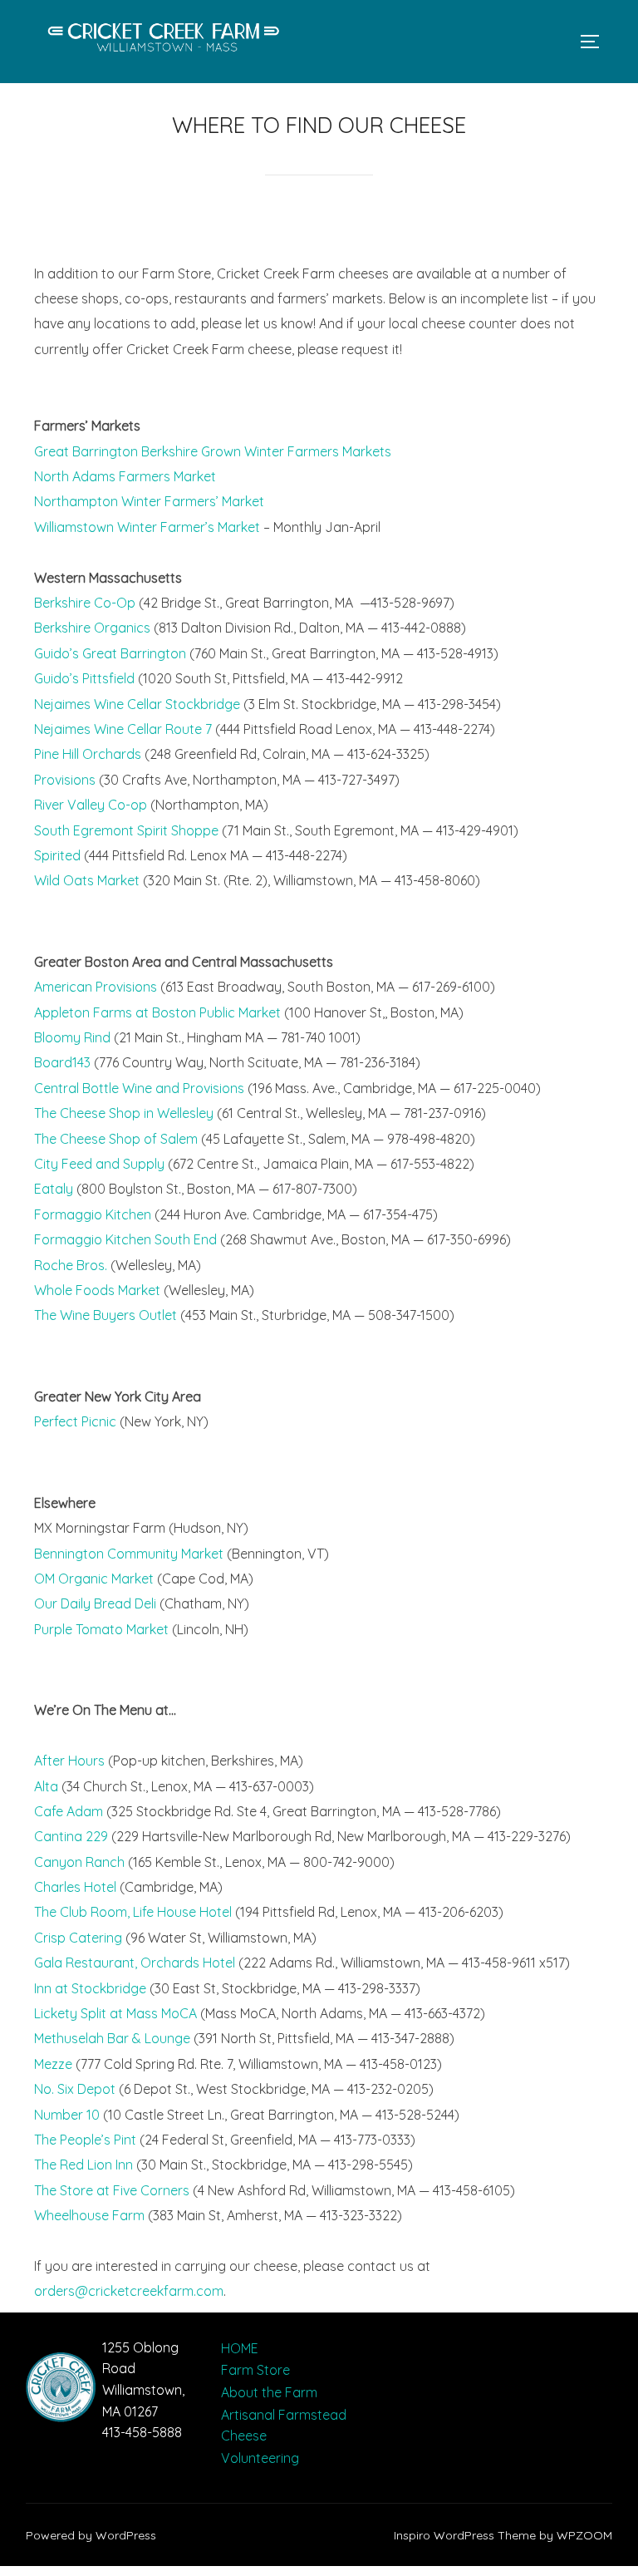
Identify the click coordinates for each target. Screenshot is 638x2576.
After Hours (69, 1761)
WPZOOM (584, 2535)
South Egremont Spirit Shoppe (126, 830)
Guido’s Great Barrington (110, 653)
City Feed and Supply (99, 1164)
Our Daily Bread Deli (95, 1603)
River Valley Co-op (91, 805)
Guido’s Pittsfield (84, 678)
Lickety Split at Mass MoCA (115, 2013)
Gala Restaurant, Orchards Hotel (135, 1963)
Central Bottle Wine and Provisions (139, 1088)
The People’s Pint (85, 2140)
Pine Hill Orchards (88, 754)
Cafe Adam (69, 1811)
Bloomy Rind (72, 1037)
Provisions (65, 780)
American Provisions (96, 987)
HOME (240, 2348)
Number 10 (67, 2115)
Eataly (54, 1189)
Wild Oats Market (87, 880)
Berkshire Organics (92, 628)
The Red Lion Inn (83, 2165)
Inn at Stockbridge (90, 1988)
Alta (46, 1786)
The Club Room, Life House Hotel (133, 1912)
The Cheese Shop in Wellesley (124, 1113)
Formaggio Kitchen (93, 1214)
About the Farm (269, 2392)
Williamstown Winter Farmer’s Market (149, 527)
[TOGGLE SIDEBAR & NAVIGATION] (596, 42)
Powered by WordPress (91, 2535)
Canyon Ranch (79, 1862)
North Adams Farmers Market (125, 476)
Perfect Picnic (75, 1421)
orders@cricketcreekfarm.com (129, 2291)
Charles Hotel (75, 1887)
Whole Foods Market (97, 1290)
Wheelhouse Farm (89, 2215)
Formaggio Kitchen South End (125, 1239)
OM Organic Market (94, 1579)
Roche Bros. (71, 1265)
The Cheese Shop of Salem (116, 1139)
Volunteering (260, 2458)
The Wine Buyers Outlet (106, 1315)
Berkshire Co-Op (85, 603)
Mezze (53, 2064)
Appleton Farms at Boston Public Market (157, 1012)
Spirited (57, 855)
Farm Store (255, 2370)
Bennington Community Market (129, 1554)
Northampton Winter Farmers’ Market (149, 501)
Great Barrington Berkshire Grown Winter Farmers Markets (213, 451)
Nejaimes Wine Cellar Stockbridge (137, 704)
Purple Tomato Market (101, 1629)
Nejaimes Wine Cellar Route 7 (123, 729)
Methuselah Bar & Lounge (112, 2038)
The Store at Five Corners (112, 2190)
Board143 (62, 1062)
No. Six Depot (75, 2089)
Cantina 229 (71, 1836)
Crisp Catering (78, 1938)
